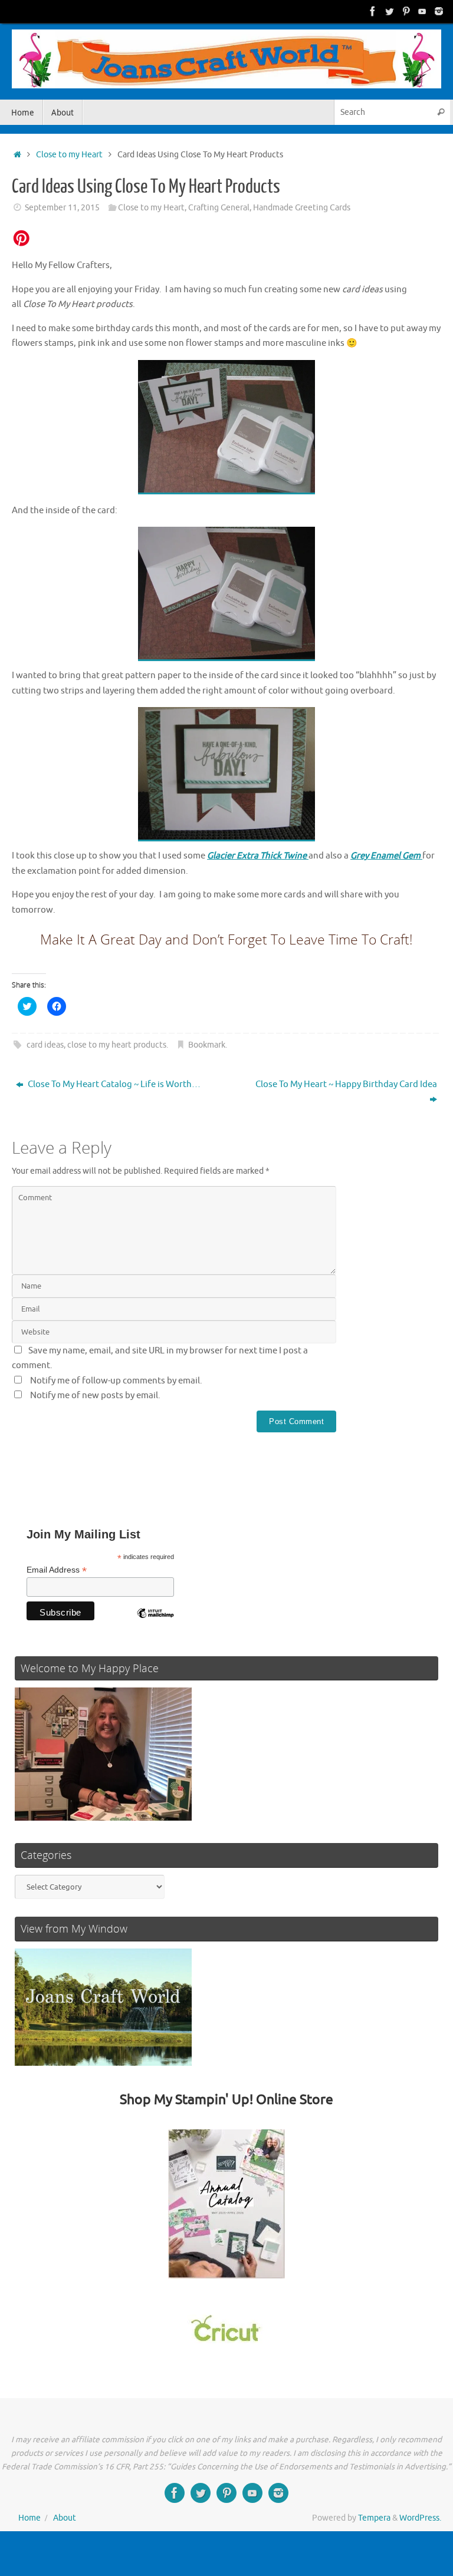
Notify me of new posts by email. (95, 1396)
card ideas (45, 1045)
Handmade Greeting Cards (302, 208)
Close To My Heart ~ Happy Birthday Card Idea (346, 1084)
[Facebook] (373, 11)
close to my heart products (117, 1045)
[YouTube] (422, 11)
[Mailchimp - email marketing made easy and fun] (155, 1622)
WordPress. (420, 2518)
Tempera (374, 2518)
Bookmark (207, 1045)
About (65, 2518)
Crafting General (219, 208)
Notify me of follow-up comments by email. (116, 1381)
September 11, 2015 (62, 208)
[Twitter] (389, 11)
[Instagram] (439, 11)
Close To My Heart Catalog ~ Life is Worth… (113, 1084)
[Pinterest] (406, 11)
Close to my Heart (69, 155)
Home (29, 2518)
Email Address (57, 1570)
